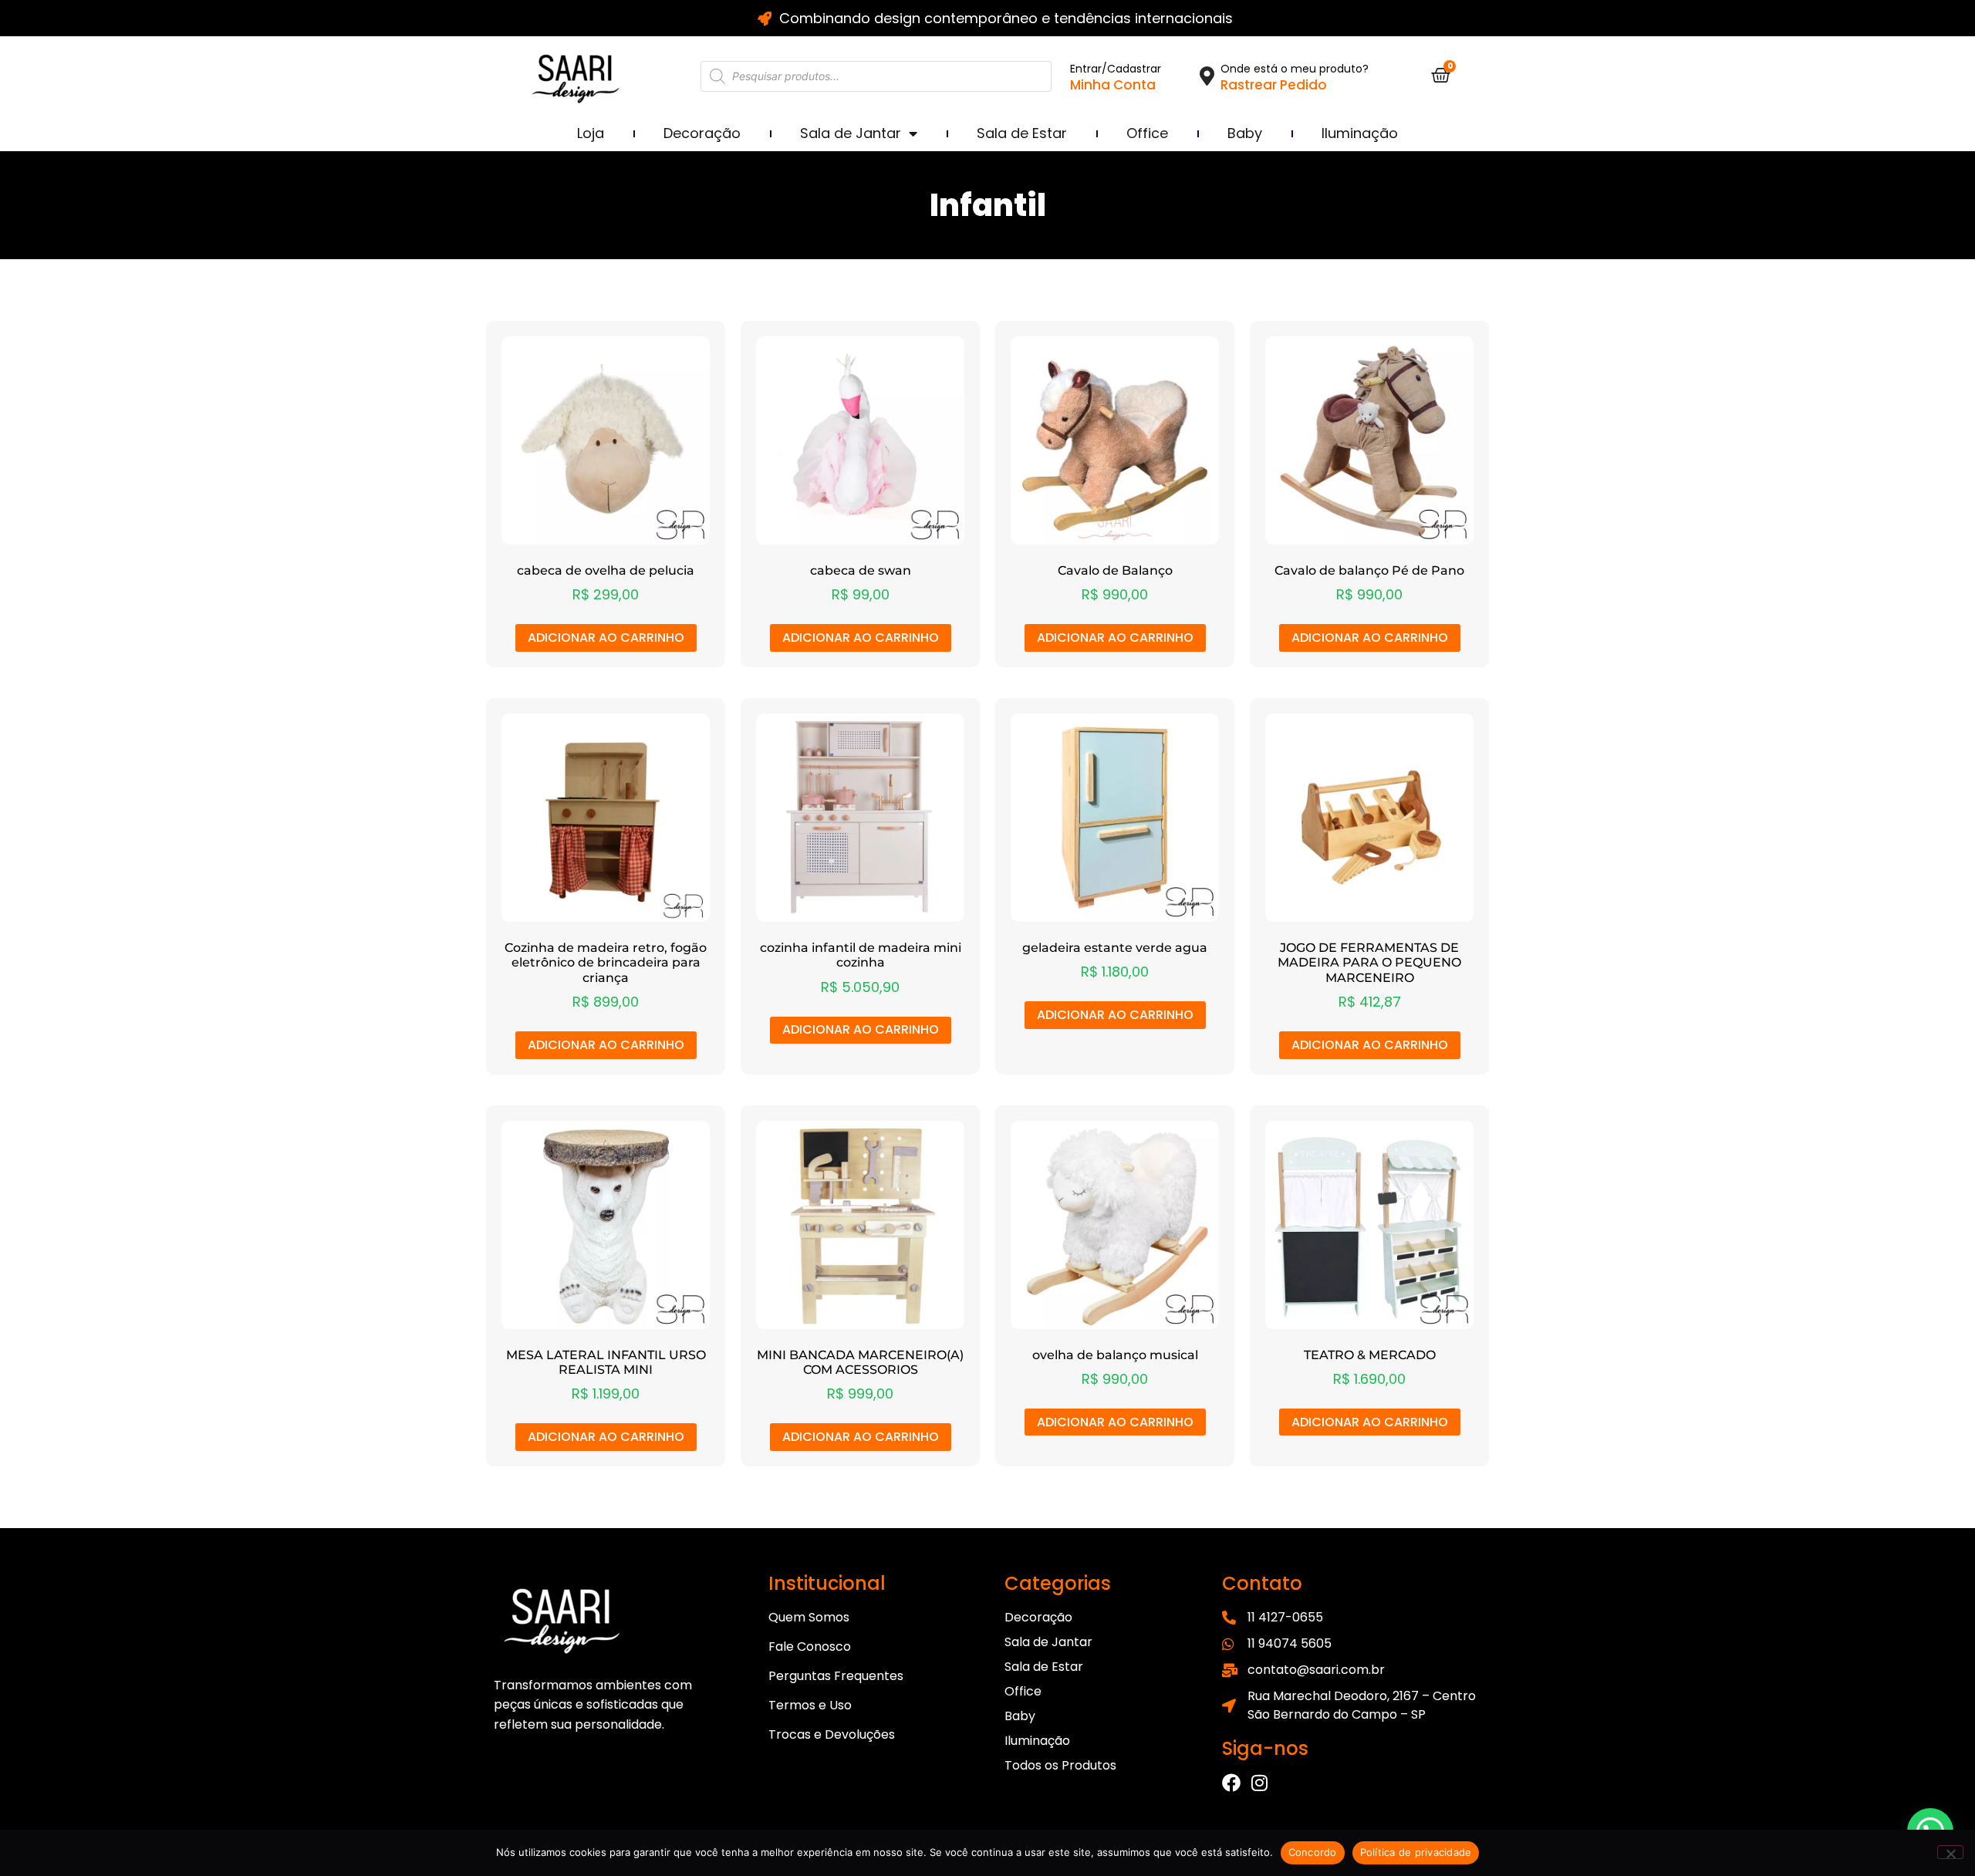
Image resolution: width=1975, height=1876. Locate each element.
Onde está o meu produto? (1295, 69)
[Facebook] (1231, 1783)
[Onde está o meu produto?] (1207, 76)
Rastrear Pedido (1274, 85)
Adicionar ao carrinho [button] (606, 638)
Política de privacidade (1416, 1852)
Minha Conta (1113, 85)
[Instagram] (1259, 1783)
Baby (1245, 133)
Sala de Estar (1022, 133)
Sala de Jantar (851, 133)
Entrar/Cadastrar (1116, 69)
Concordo (1313, 1852)
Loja (591, 133)
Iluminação (1360, 133)
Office (1147, 133)
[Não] (1950, 1852)
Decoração (702, 133)
